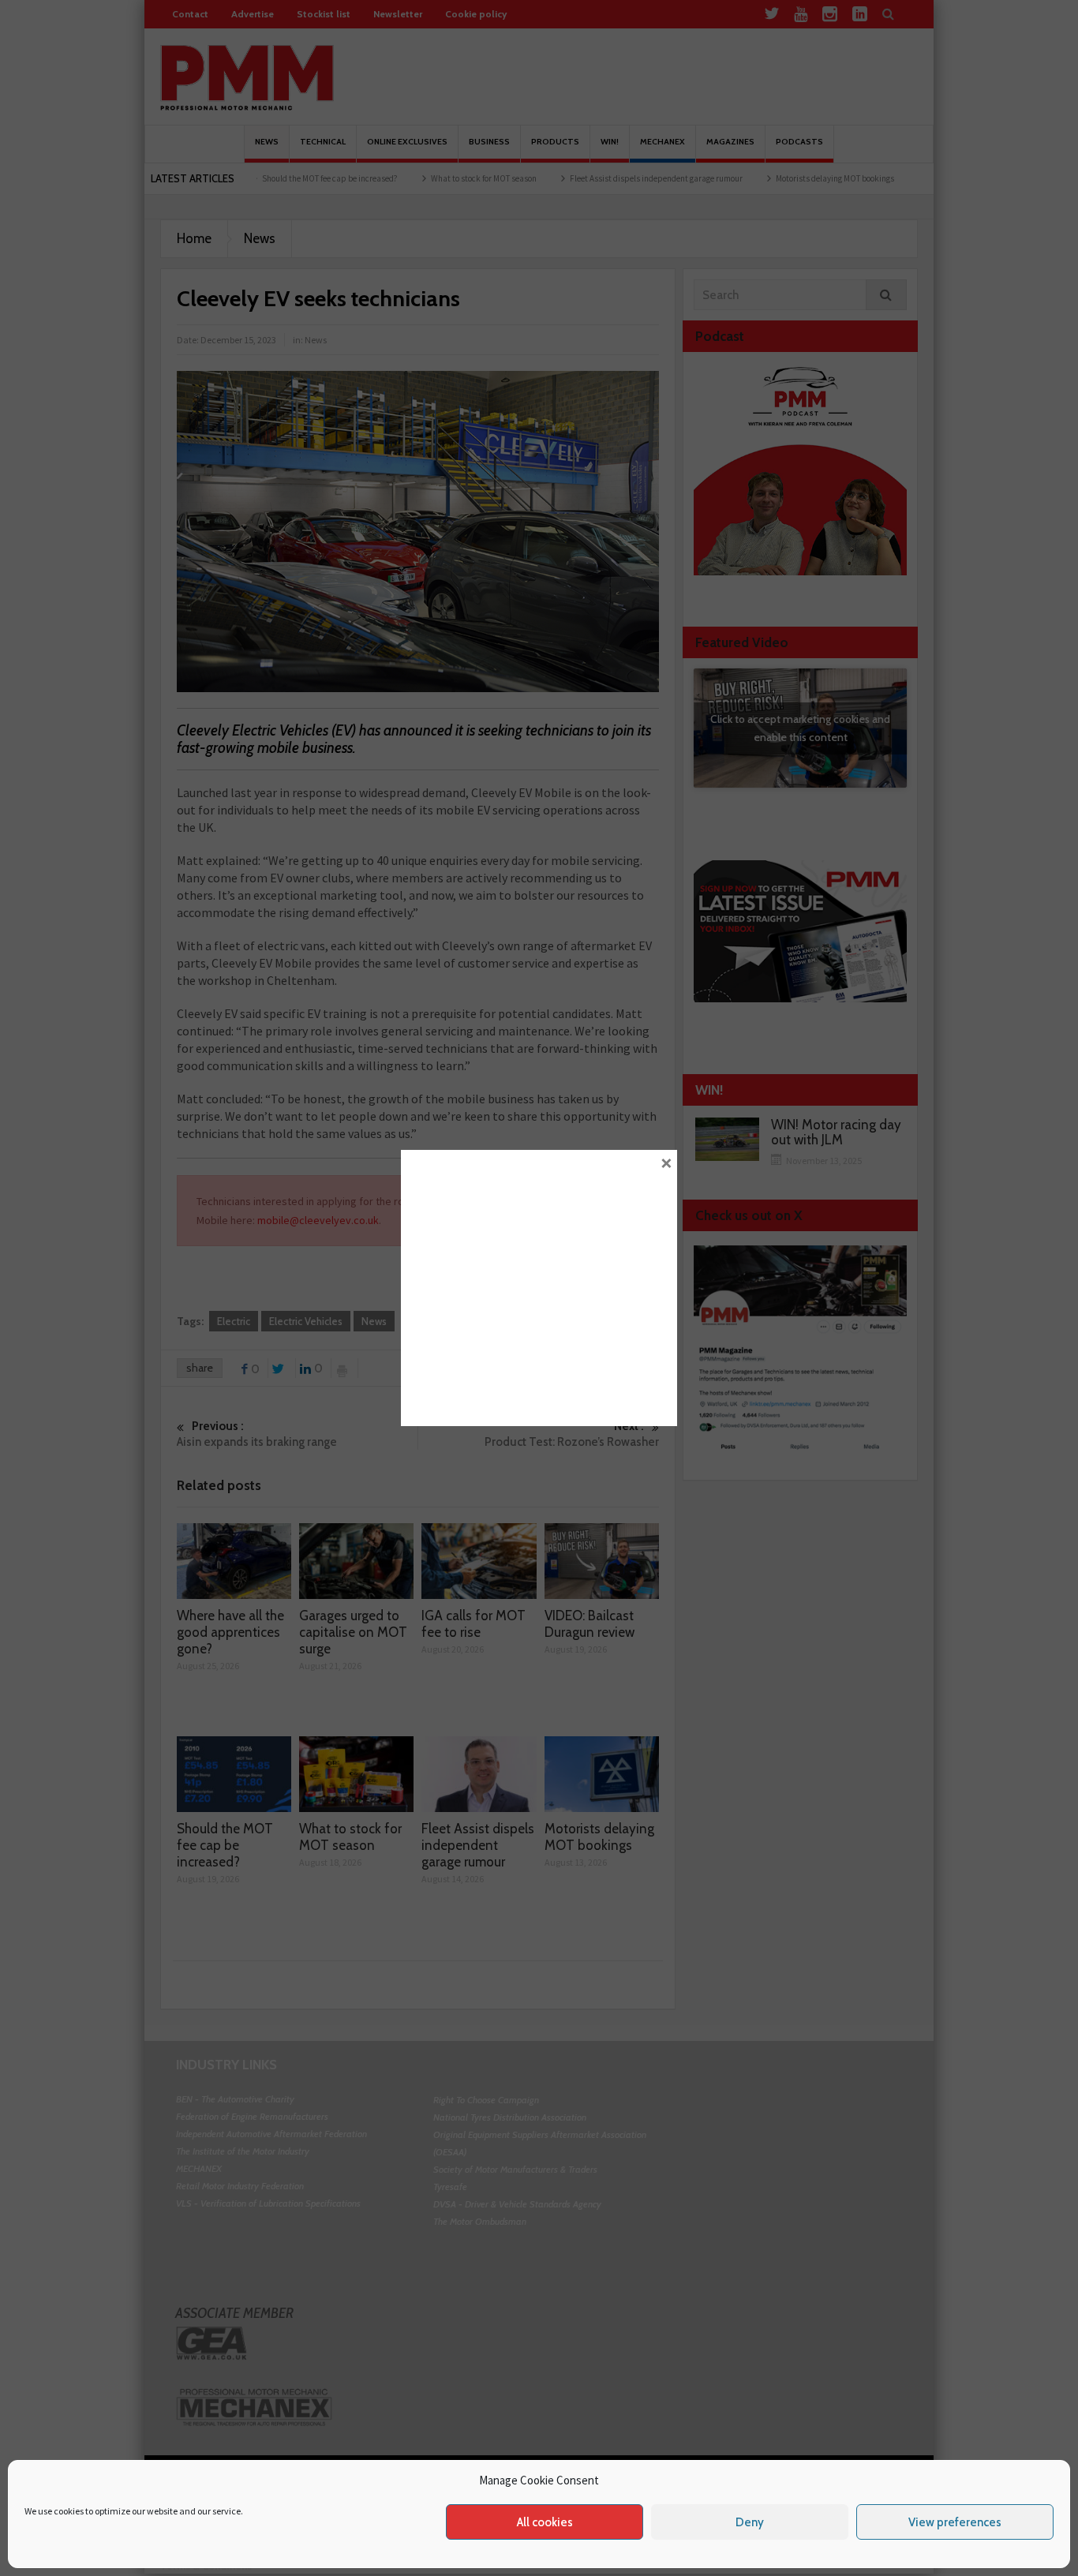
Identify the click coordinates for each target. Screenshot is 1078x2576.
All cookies (545, 2522)
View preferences (955, 2522)
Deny (750, 2522)
